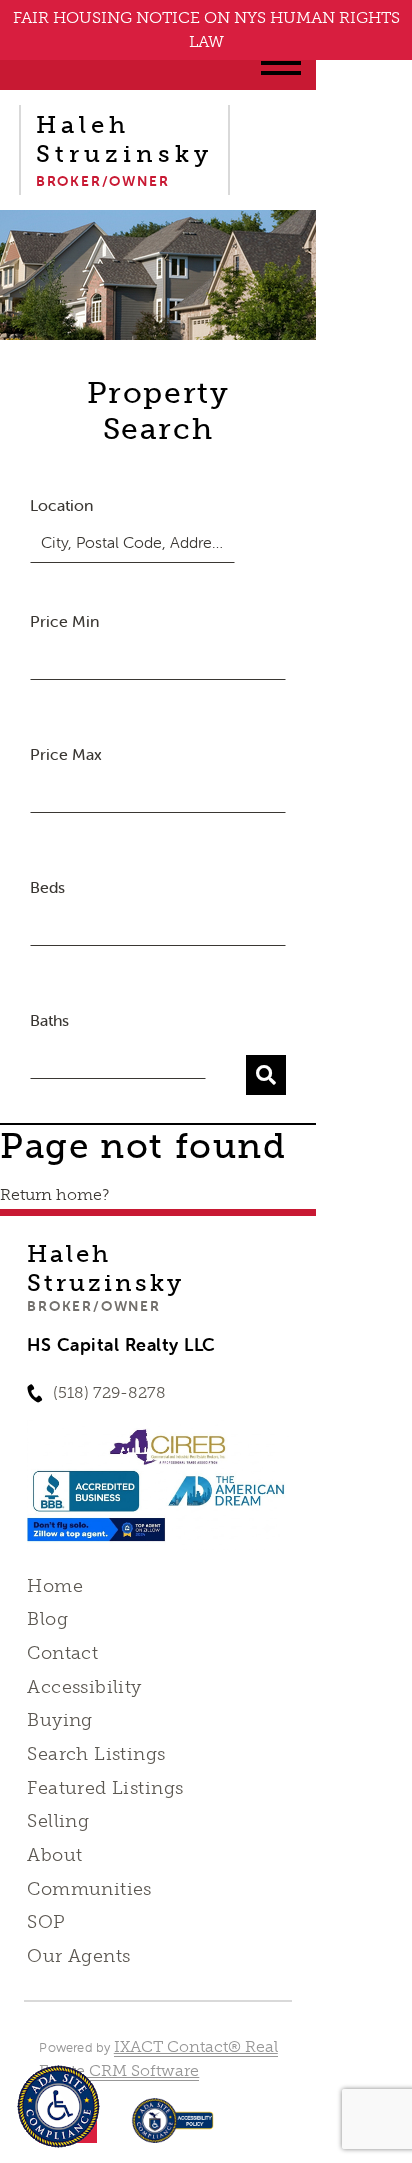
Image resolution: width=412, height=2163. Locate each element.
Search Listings (96, 1754)
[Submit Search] (266, 1075)
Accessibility (84, 1687)
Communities (89, 1889)
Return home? (54, 1194)
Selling (58, 1821)
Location (61, 505)
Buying (60, 1720)
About (54, 1855)
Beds (47, 887)
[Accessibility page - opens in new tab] (172, 2130)
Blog (47, 1619)
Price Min (64, 621)
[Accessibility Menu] (58, 2106)
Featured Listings (105, 1788)
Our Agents (78, 1956)
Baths (49, 1020)
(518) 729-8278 (109, 1392)
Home (55, 1586)
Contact (62, 1653)
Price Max (66, 754)
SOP (46, 1922)
